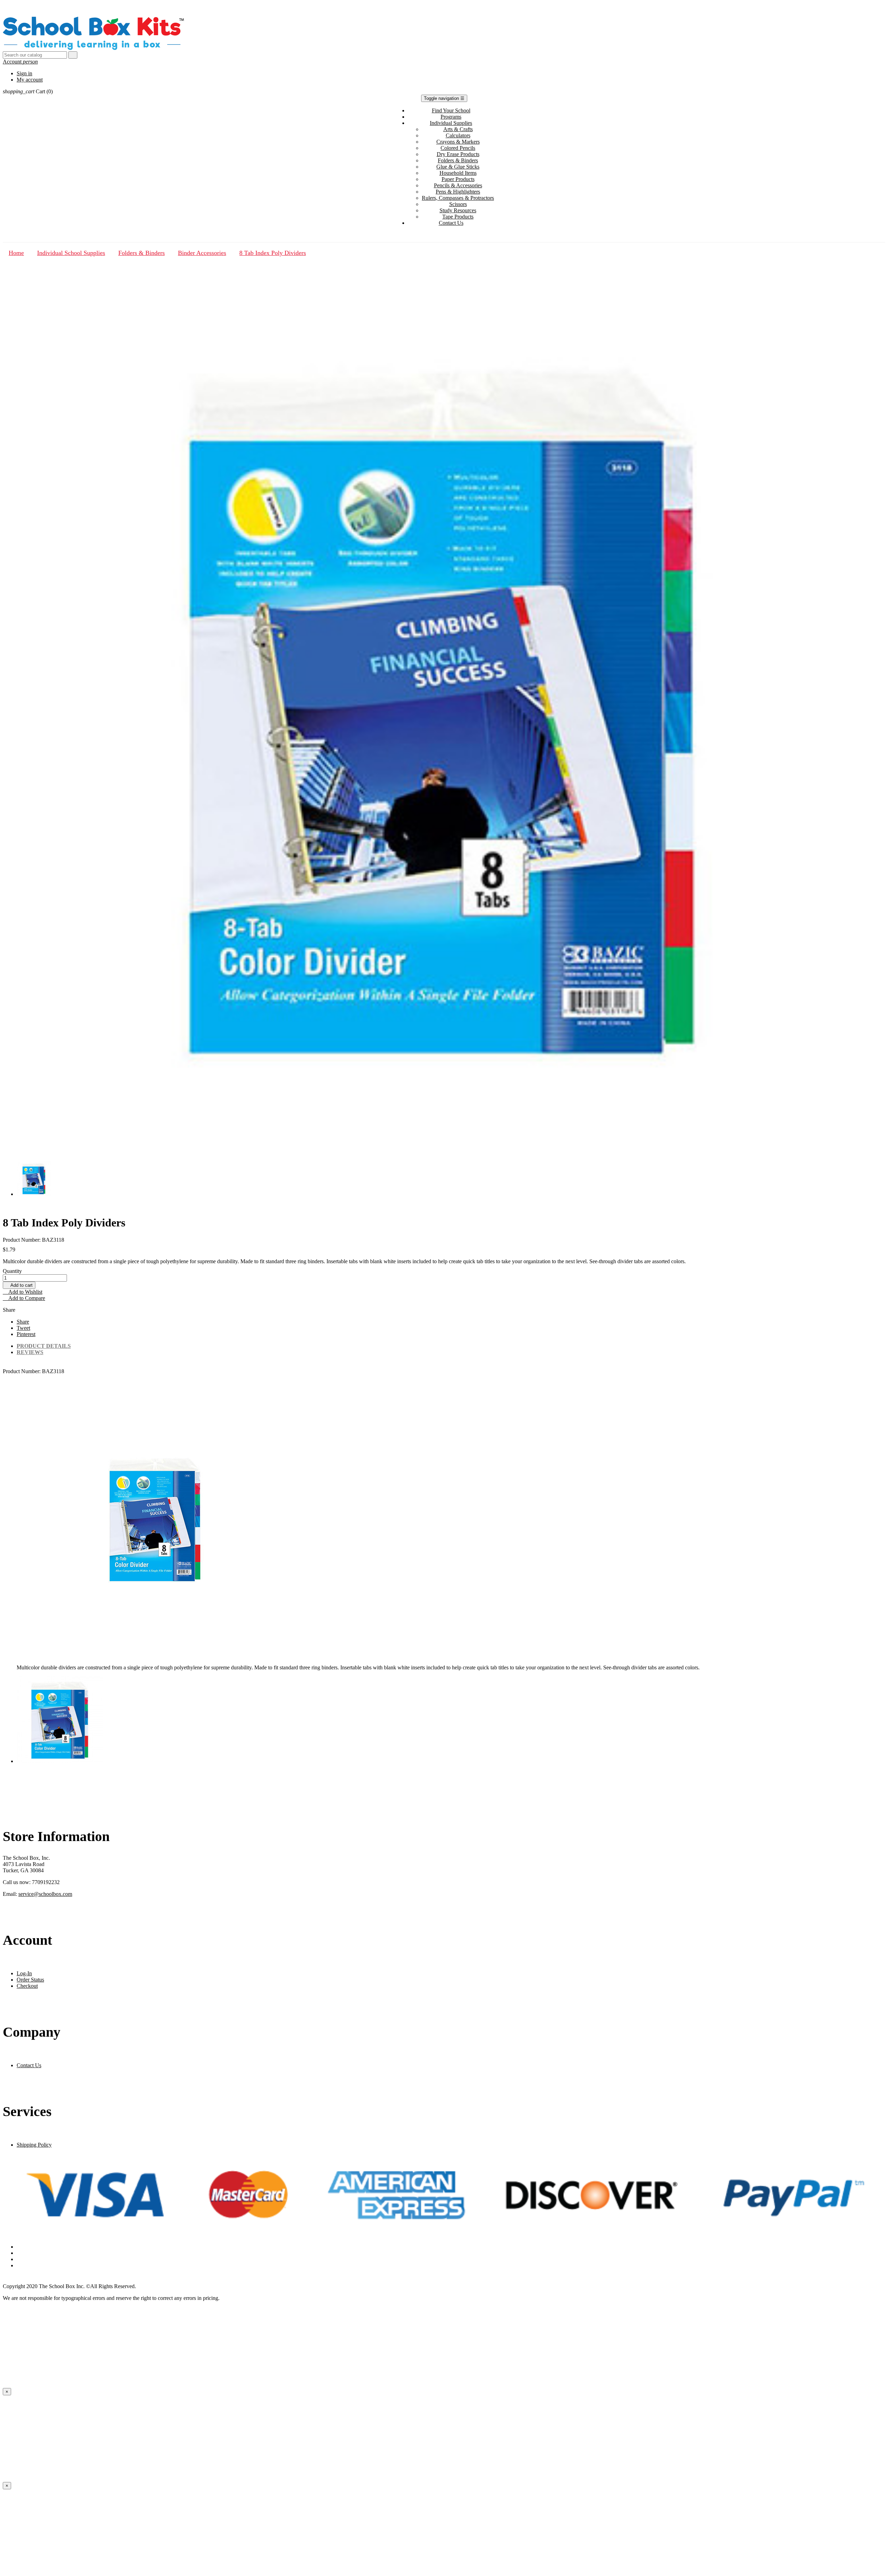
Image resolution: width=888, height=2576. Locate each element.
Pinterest (26, 1334)
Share (23, 1322)
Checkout (27, 1986)
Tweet (23, 1328)
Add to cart (19, 1285)
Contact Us (29, 2065)
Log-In (24, 1973)
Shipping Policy (34, 2145)
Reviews (30, 1352)
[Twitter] (451, 2253)
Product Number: (22, 1371)
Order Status (30, 1980)
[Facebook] (451, 2247)
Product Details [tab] (44, 1346)
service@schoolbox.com (45, 1894)
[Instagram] (451, 2266)
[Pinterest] (451, 2259)
